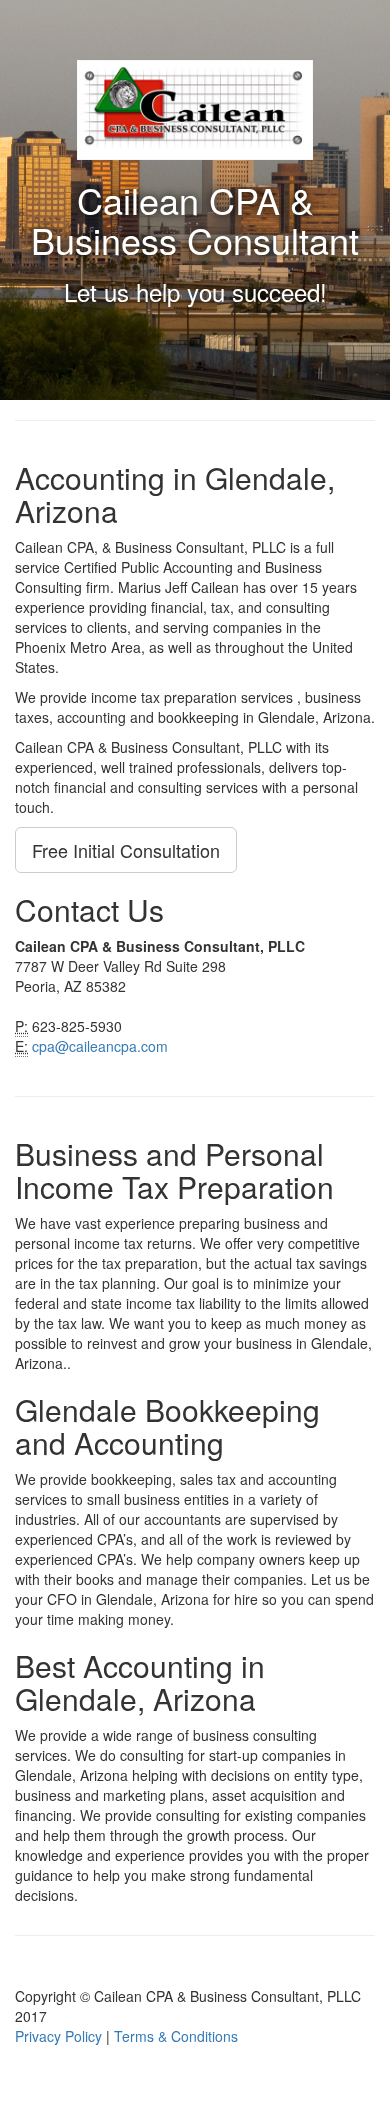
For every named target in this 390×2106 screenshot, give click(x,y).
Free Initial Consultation (126, 850)
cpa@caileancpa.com (100, 1046)
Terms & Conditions (176, 2036)
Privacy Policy (58, 2036)
